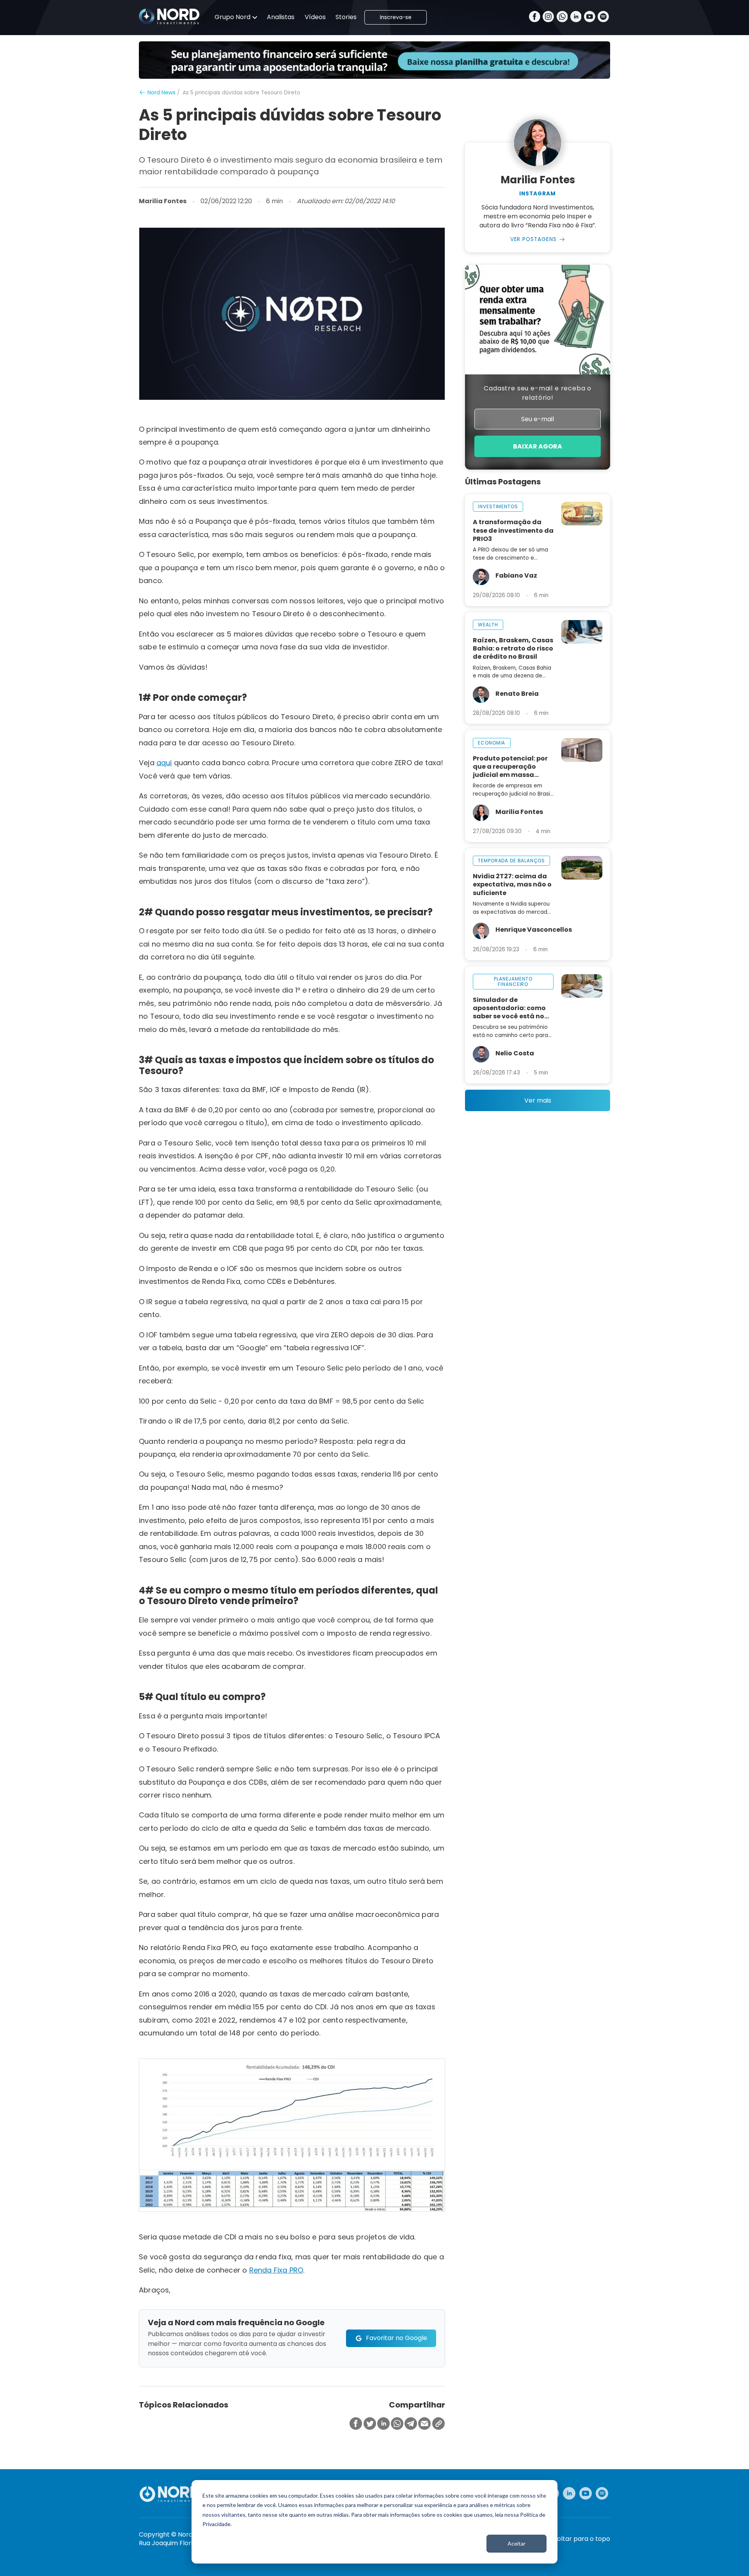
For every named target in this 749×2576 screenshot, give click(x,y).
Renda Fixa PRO (276, 2270)
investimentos (498, 506)
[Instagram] (548, 17)
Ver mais (538, 1100)
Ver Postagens (534, 239)
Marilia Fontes (163, 201)
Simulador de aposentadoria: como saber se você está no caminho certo (509, 1008)
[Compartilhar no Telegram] (411, 2424)
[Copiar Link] (438, 2424)
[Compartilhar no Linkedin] (383, 2424)
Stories (346, 17)
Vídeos (315, 17)
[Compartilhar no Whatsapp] (397, 2424)
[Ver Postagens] (538, 143)
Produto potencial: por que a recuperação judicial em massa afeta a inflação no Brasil (510, 767)
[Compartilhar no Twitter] (370, 2424)
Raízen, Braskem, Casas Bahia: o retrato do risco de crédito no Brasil (513, 648)
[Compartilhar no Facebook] (356, 2424)
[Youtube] (590, 17)
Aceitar (516, 2543)
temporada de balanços (511, 861)
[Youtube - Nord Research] (586, 2493)
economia (492, 743)
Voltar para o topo (581, 2539)
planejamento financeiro (513, 981)
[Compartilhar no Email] (424, 2424)
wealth (488, 625)
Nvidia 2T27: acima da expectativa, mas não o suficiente (512, 884)
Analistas (281, 17)
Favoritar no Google (397, 2338)
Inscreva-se (396, 17)
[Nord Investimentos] (169, 17)
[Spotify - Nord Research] (602, 2493)
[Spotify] (603, 17)
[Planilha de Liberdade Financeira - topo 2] (374, 60)
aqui (164, 763)
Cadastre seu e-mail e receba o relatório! (538, 393)
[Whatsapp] (562, 17)
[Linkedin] (576, 17)
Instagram (538, 194)
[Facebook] (535, 17)
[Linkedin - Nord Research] (569, 2493)
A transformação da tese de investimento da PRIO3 (513, 530)
